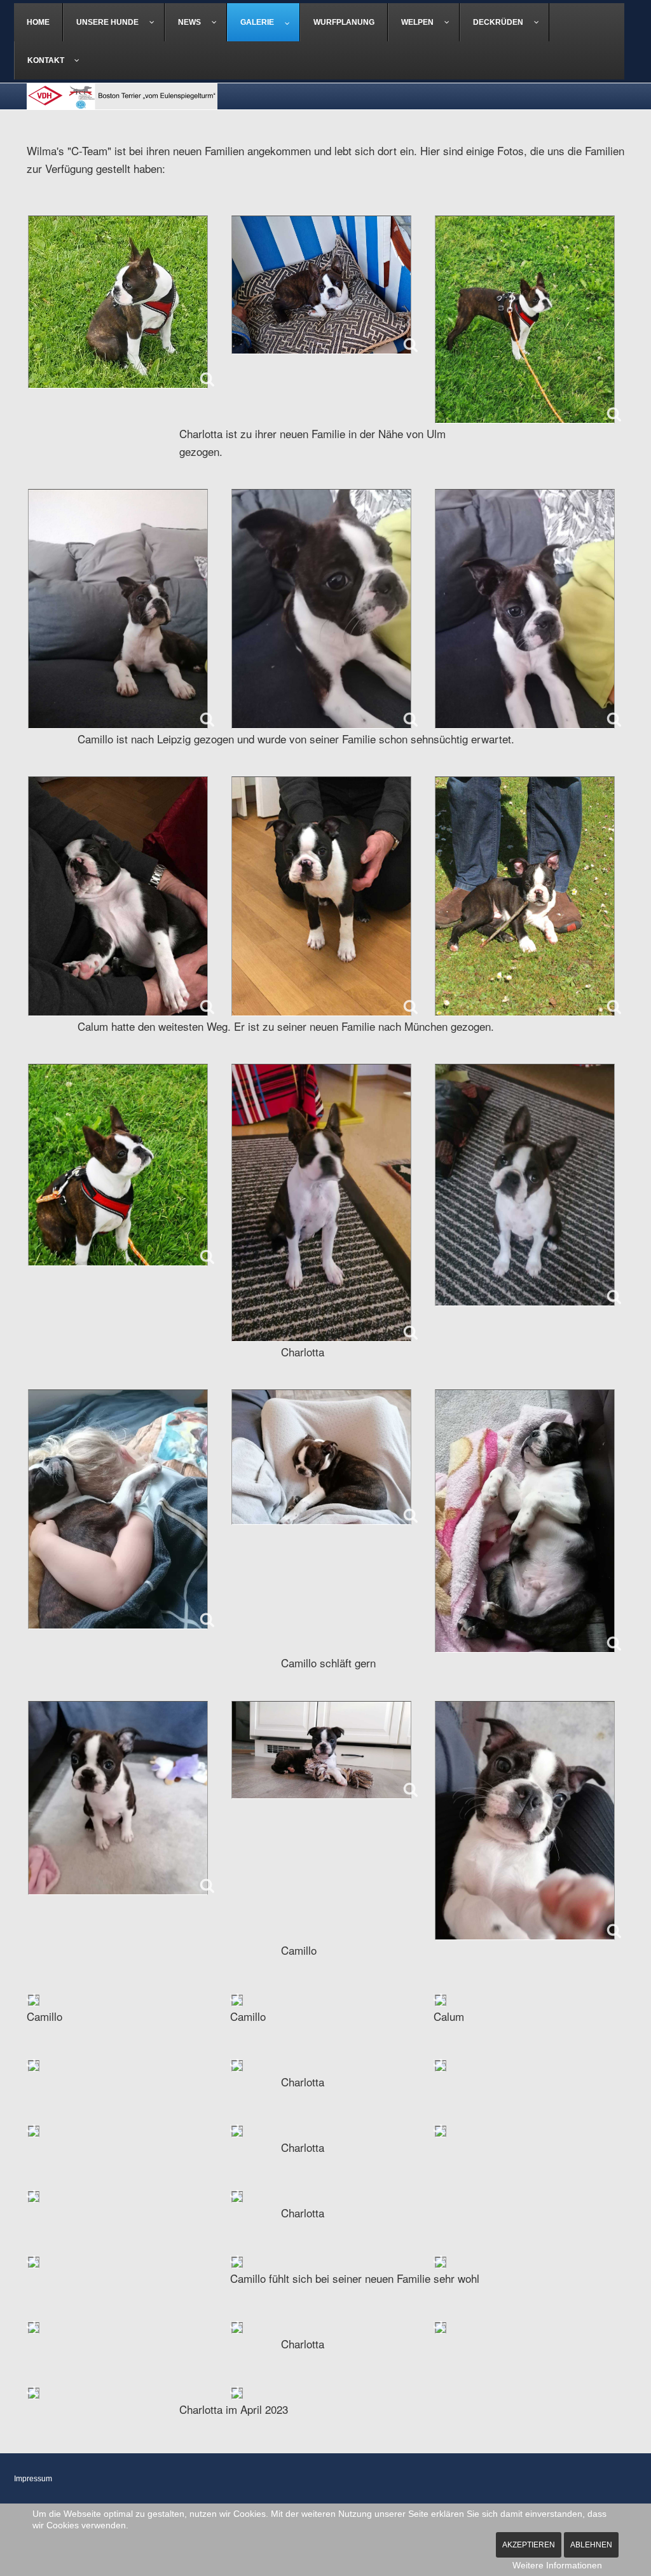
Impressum (33, 2479)
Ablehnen (591, 2545)
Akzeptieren (529, 2545)
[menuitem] (38, 22)
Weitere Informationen (557, 2565)
